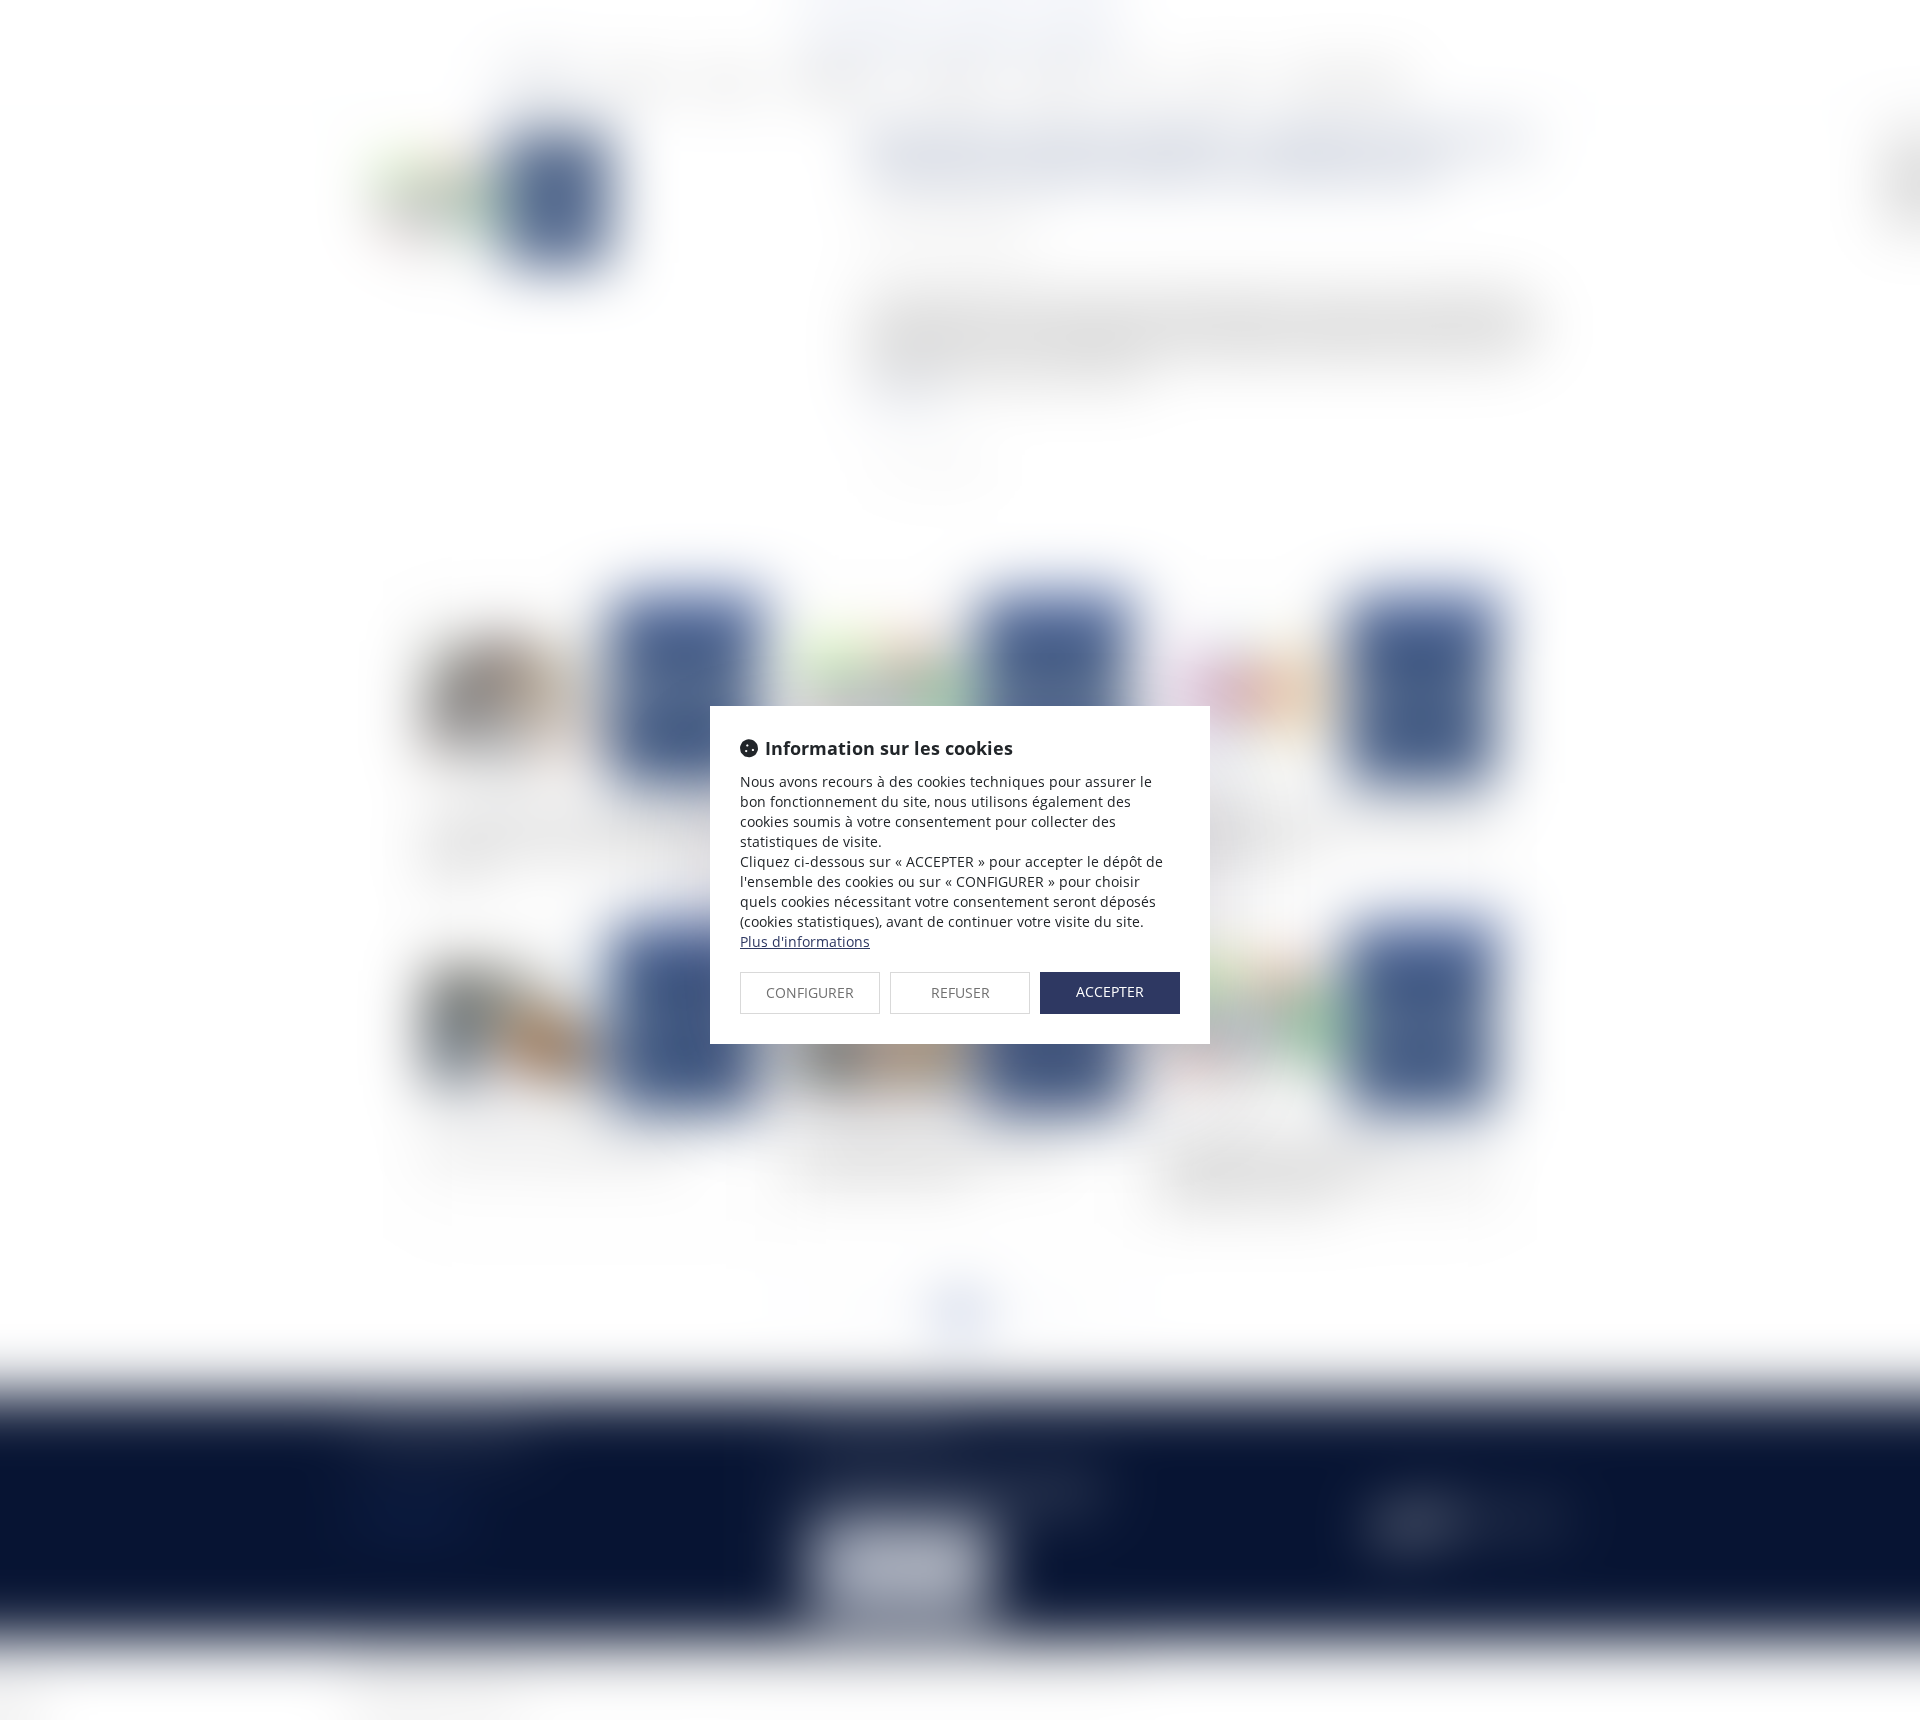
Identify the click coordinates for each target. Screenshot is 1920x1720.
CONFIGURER (810, 992)
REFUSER (960, 992)
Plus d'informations (805, 941)
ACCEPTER (1110, 991)
